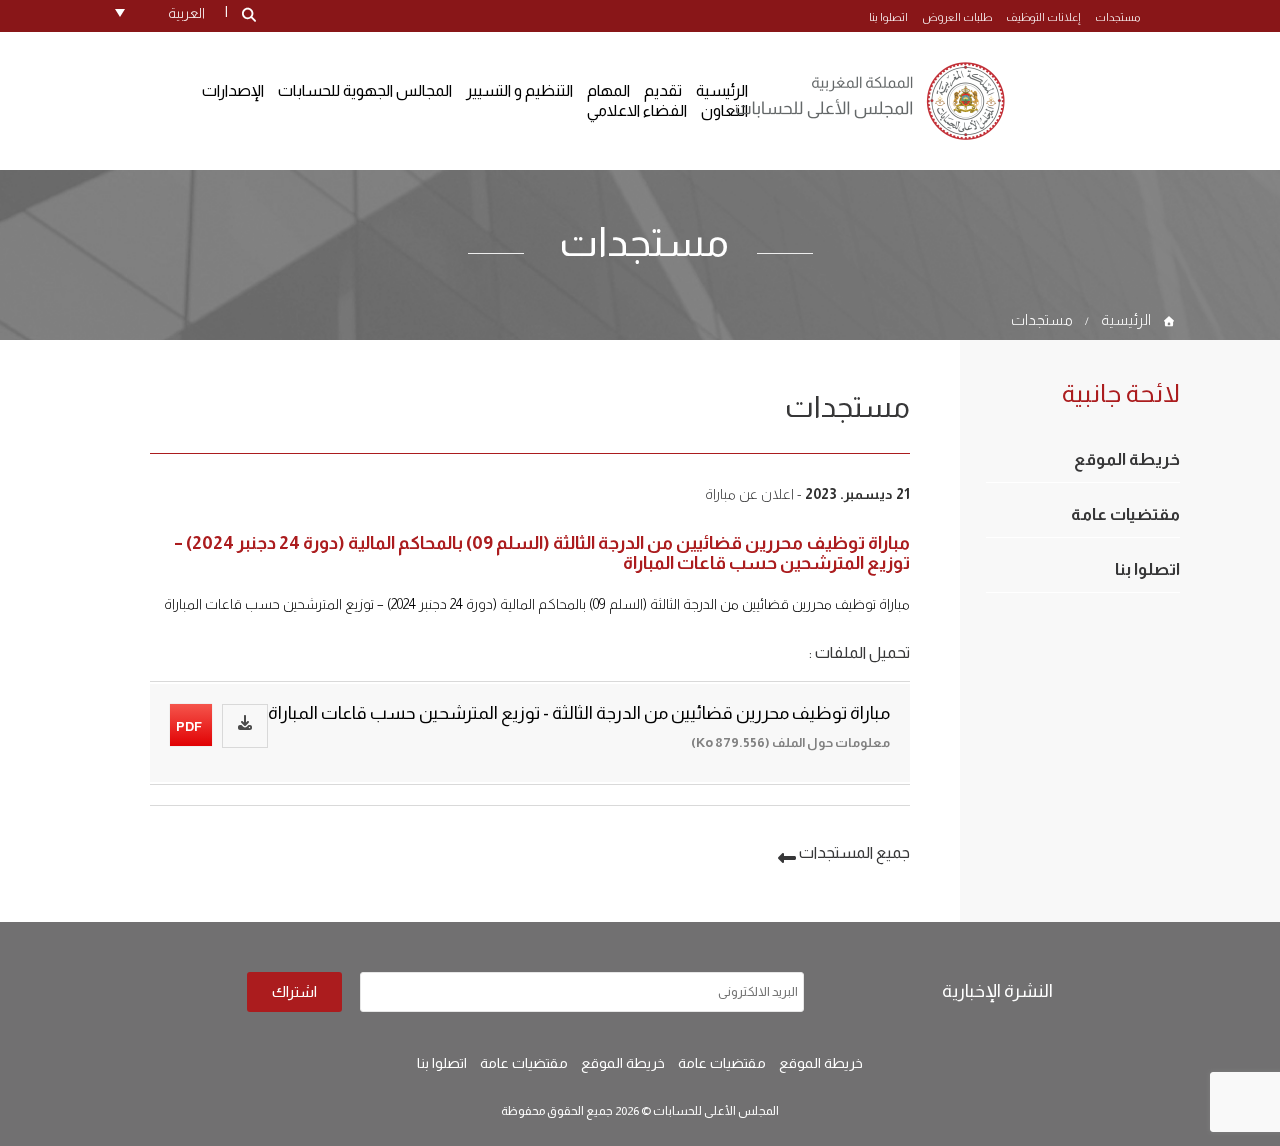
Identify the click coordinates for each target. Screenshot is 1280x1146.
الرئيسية (1126, 319)
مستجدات (1117, 17)
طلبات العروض (957, 17)
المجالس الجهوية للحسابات (365, 90)
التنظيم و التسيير (519, 90)
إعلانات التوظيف (1043, 17)
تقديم (663, 90)
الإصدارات (233, 90)
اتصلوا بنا (888, 17)
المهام (608, 90)
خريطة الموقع (1127, 459)
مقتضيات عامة (1125, 514)
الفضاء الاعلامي (637, 110)
